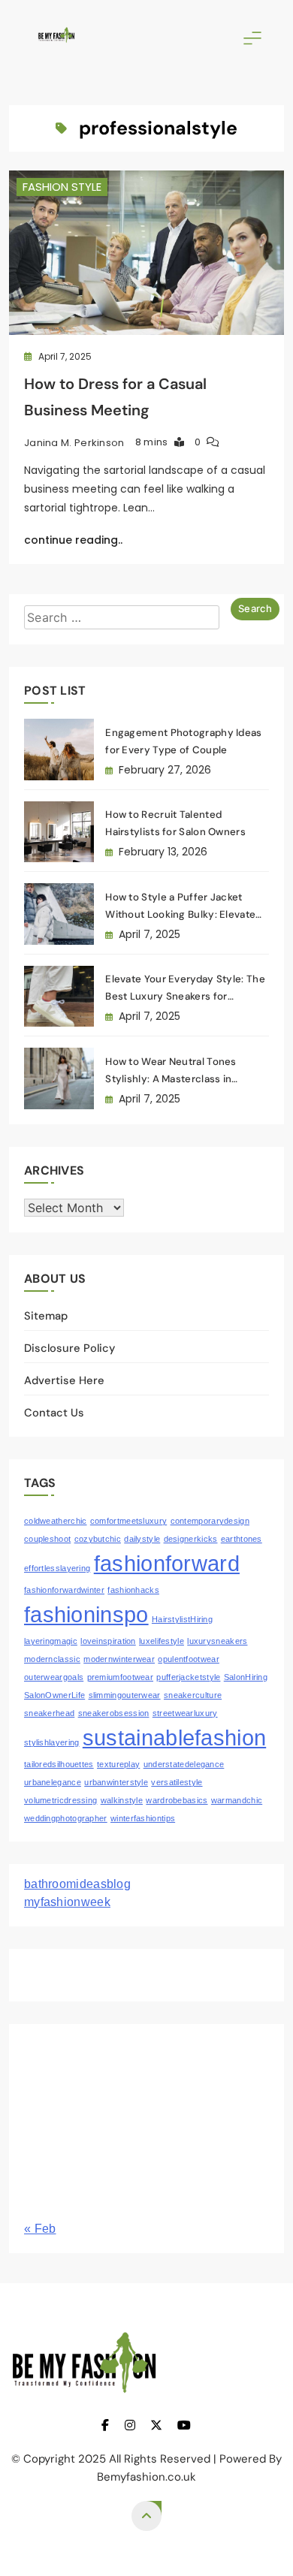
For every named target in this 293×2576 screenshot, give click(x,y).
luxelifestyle (162, 1641)
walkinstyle (122, 1800)
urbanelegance (53, 1782)
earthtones (242, 1539)
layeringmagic (51, 1641)
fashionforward (167, 1563)
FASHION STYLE (62, 187)
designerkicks (191, 1539)
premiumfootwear (121, 1677)
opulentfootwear (189, 1659)
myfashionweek (67, 1902)
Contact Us (54, 1413)
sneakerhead (49, 1713)
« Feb (40, 2229)
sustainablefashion (174, 1737)
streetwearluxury (185, 1713)
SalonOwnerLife (54, 1695)
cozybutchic (98, 1539)
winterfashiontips (143, 1818)
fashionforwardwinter (64, 1590)
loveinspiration (108, 1641)
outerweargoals (54, 1677)
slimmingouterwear (125, 1695)
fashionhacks (133, 1590)
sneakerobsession (114, 1713)
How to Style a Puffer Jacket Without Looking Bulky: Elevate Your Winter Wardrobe (180, 914)
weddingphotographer (66, 1818)
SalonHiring (246, 1677)
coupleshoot (47, 1539)
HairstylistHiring (182, 1619)
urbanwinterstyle (116, 1782)
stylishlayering (52, 1742)
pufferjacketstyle (188, 1677)
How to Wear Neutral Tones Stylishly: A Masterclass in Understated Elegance (171, 1079)
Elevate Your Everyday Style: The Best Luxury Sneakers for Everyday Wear (185, 996)
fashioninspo (86, 1614)
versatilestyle (177, 1782)
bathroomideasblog (77, 1884)
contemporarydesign (210, 1521)
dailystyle (142, 1539)
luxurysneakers (217, 1641)
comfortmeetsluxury (128, 1521)
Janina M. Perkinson (74, 443)
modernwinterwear (119, 1659)
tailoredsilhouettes (59, 1764)
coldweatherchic (56, 1521)
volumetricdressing (60, 1800)
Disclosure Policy (69, 1348)
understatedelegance (184, 1764)
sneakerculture (193, 1695)
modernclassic (52, 1659)
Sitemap (46, 1316)
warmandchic (237, 1800)
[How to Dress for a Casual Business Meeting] (146, 253)
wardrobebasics (177, 1800)
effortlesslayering (57, 1568)
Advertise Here (64, 1380)
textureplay (118, 1764)
